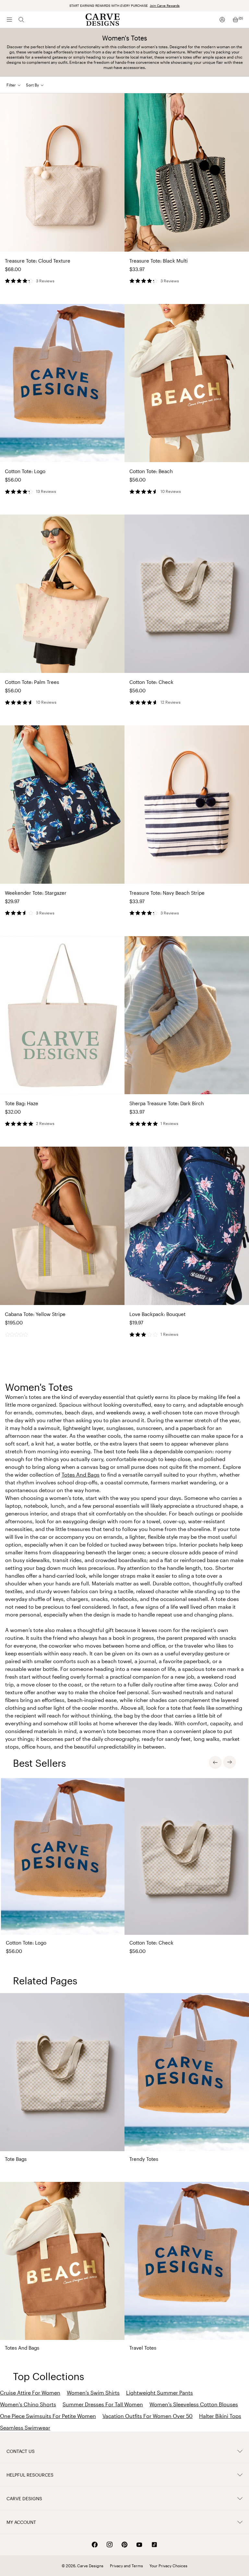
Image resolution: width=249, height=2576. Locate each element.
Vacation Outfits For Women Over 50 (148, 2416)
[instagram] (110, 2545)
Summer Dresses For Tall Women (103, 2404)
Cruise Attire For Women (30, 2393)
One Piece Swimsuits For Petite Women (48, 2416)
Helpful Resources (30, 2475)
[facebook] (95, 2545)
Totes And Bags (81, 1475)
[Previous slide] (215, 1762)
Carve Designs (24, 2498)
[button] (37, 85)
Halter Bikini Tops (220, 2416)
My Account (21, 2522)
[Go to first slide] (230, 1762)
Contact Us (21, 2451)
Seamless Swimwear (25, 2428)
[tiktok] (154, 2545)
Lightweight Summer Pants (160, 2393)
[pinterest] (124, 2545)
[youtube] (139, 2545)
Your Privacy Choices (168, 2566)
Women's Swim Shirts (93, 2393)
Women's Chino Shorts (28, 2404)
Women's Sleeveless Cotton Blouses (194, 2404)
